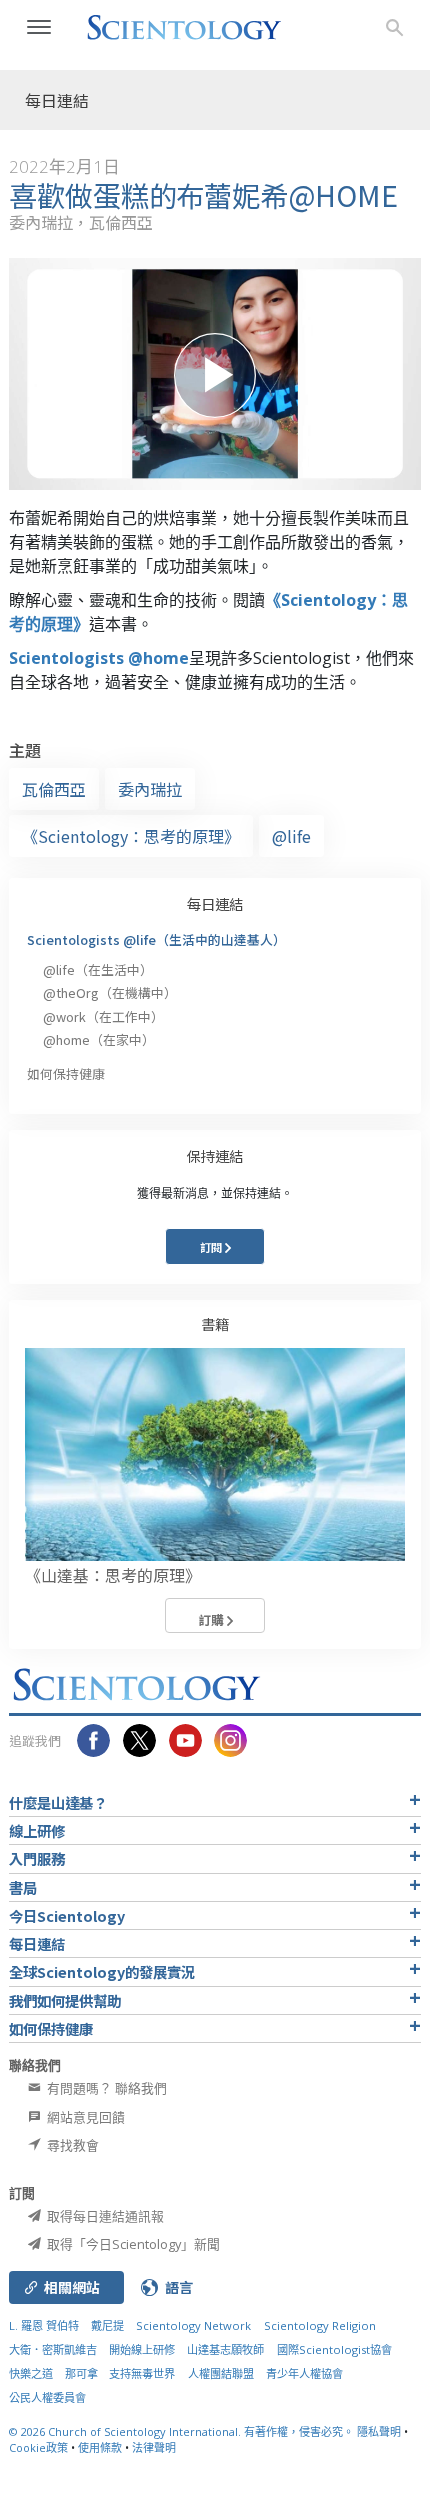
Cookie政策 (38, 2447)
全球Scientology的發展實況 (102, 1971)
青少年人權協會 (304, 2373)
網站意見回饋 (84, 2117)
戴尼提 (107, 2325)
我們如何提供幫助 (65, 2000)
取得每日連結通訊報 (104, 2216)
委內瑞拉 (150, 789)
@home (99, 1039)
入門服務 (37, 1858)
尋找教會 (71, 2145)
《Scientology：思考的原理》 (131, 836)
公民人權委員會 (47, 2397)
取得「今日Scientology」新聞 (132, 2244)
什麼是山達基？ (58, 1802)
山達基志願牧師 (225, 2349)
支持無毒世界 (142, 2373)
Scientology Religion (320, 2325)
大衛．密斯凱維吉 (53, 2349)
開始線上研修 (142, 2349)
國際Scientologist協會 (334, 2349)
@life (291, 836)
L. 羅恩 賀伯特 (44, 2325)
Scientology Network (193, 2325)
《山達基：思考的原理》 (113, 1575)
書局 (23, 1887)
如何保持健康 (66, 1073)
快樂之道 (31, 2373)
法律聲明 (154, 2447)
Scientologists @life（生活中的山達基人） (156, 939)
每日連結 (215, 903)
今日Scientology (67, 1915)
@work (103, 1016)
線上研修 (37, 1830)
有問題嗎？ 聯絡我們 (105, 2088)
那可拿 (83, 2373)
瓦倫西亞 (54, 789)
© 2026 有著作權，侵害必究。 (183, 2431)
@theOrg (110, 992)
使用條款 (100, 2447)
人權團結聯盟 (221, 2373)
